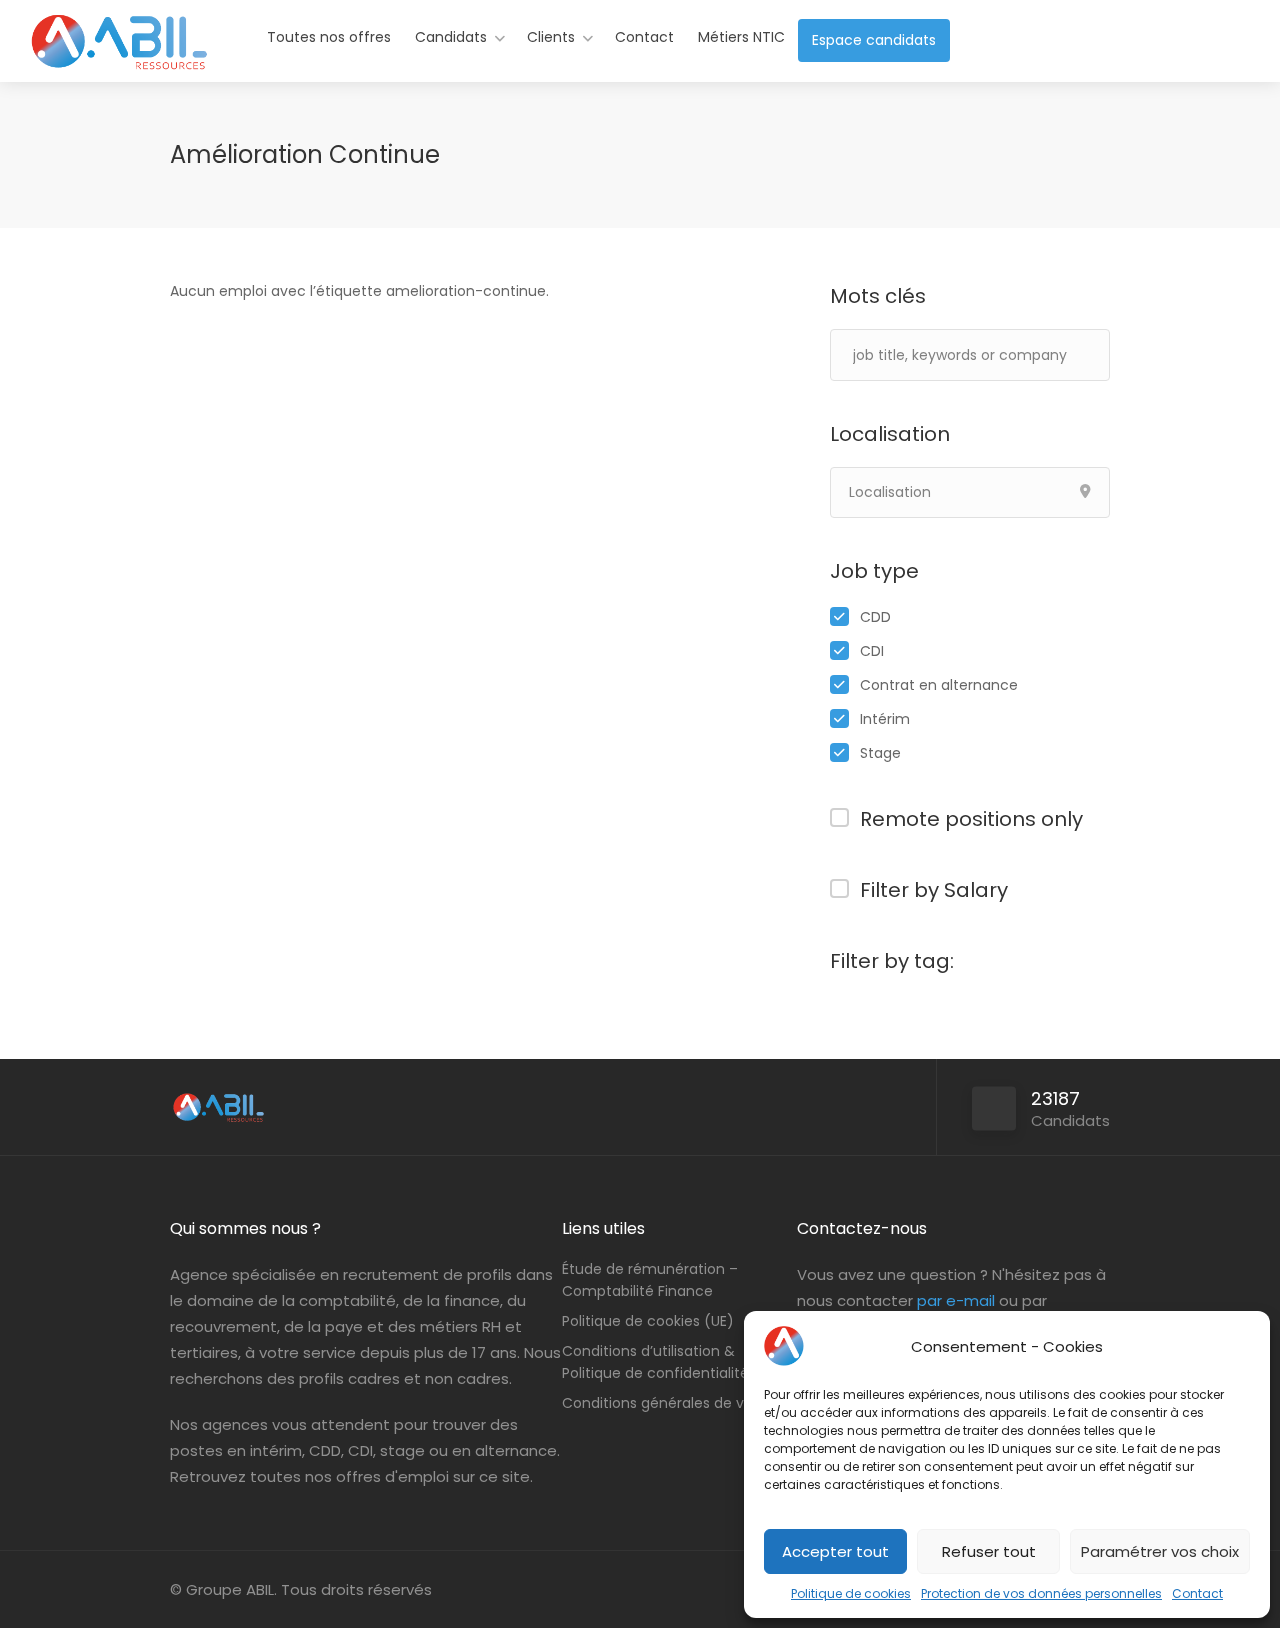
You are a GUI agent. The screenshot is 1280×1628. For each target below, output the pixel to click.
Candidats (451, 37)
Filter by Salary (934, 890)
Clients (551, 37)
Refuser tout (989, 1551)
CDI (872, 651)
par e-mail (956, 1300)
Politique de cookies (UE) (648, 1321)
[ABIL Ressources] (120, 64)
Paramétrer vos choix (1160, 1551)
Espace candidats (874, 40)
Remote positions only (971, 819)
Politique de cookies (851, 1593)
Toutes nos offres (329, 37)
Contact (1197, 1593)
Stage (880, 753)
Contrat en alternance (939, 685)
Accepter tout (835, 1551)
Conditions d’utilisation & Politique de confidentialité (655, 1362)
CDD (875, 617)
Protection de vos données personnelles (1041, 1593)
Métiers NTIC (741, 37)
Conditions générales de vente (669, 1403)
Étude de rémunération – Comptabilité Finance (650, 1280)
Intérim (885, 719)
